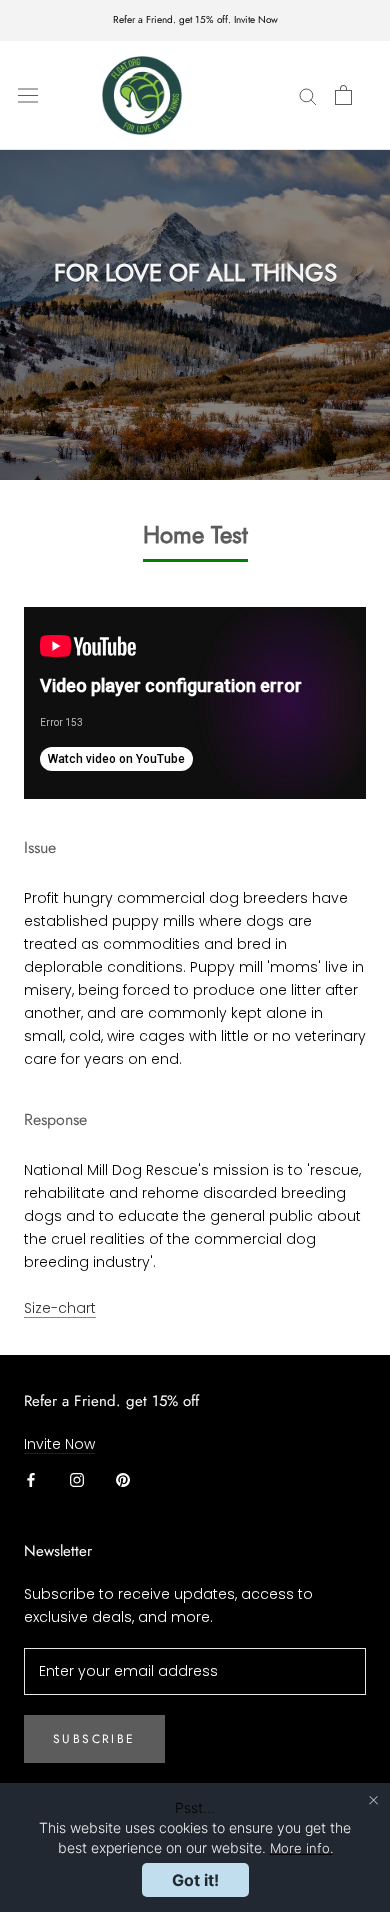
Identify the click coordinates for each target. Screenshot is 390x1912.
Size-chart (60, 1308)
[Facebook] (31, 1479)
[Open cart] (343, 95)
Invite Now (59, 1444)
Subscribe (94, 1739)
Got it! (195, 1880)
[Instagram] (77, 1479)
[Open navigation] (28, 95)
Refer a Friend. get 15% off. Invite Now (195, 19)
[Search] (308, 95)
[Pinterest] (123, 1479)
